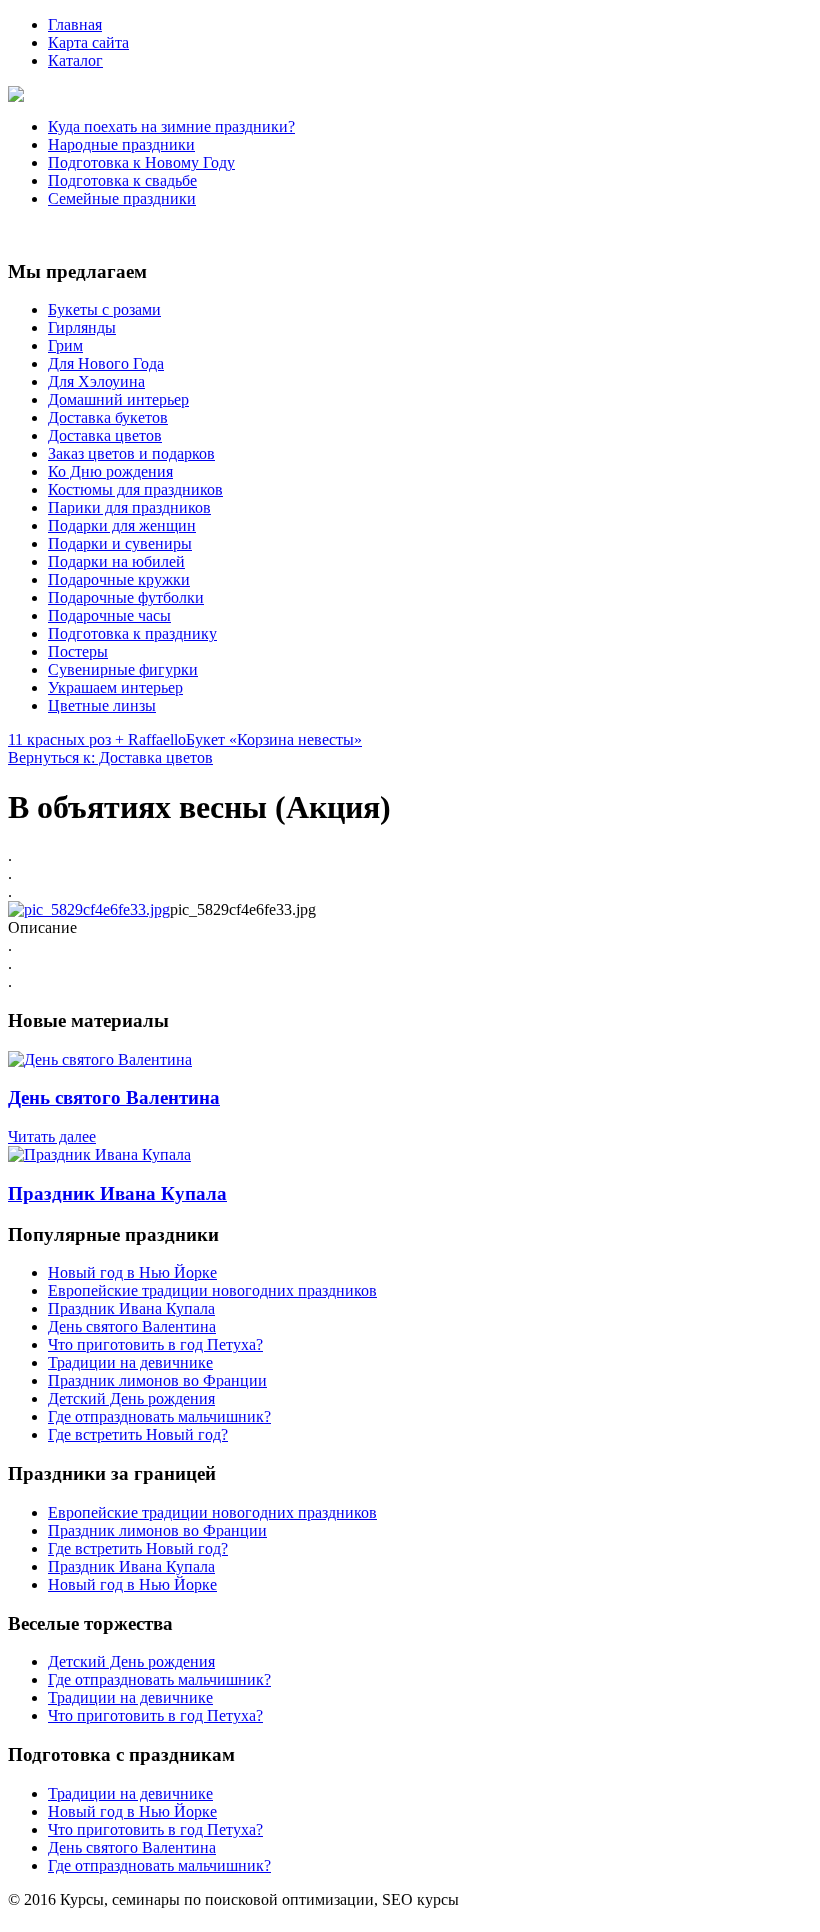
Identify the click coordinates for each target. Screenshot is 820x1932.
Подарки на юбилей (116, 561)
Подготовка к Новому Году (141, 162)
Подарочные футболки (126, 597)
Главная (75, 24)
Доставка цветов (105, 435)
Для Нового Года (106, 363)
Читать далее (52, 1136)
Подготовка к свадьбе (122, 180)
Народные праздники (121, 144)
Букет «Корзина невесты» (274, 739)
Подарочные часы (109, 615)
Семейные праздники (122, 198)
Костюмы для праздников (135, 489)
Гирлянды (82, 327)
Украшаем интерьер (115, 687)
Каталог (75, 60)
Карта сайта (88, 42)
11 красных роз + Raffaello (97, 739)
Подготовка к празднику (132, 633)
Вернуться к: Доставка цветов (110, 757)
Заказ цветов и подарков (131, 453)
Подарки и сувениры (120, 543)
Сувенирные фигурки (123, 669)
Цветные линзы (102, 705)
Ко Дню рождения (110, 471)
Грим (65, 345)
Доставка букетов (108, 417)
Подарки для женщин (122, 525)
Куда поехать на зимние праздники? (171, 126)
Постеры (78, 651)
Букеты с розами (104, 309)
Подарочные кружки (119, 579)
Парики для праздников (129, 507)
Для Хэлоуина (96, 381)
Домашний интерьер (118, 399)
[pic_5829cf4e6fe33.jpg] (89, 909)
